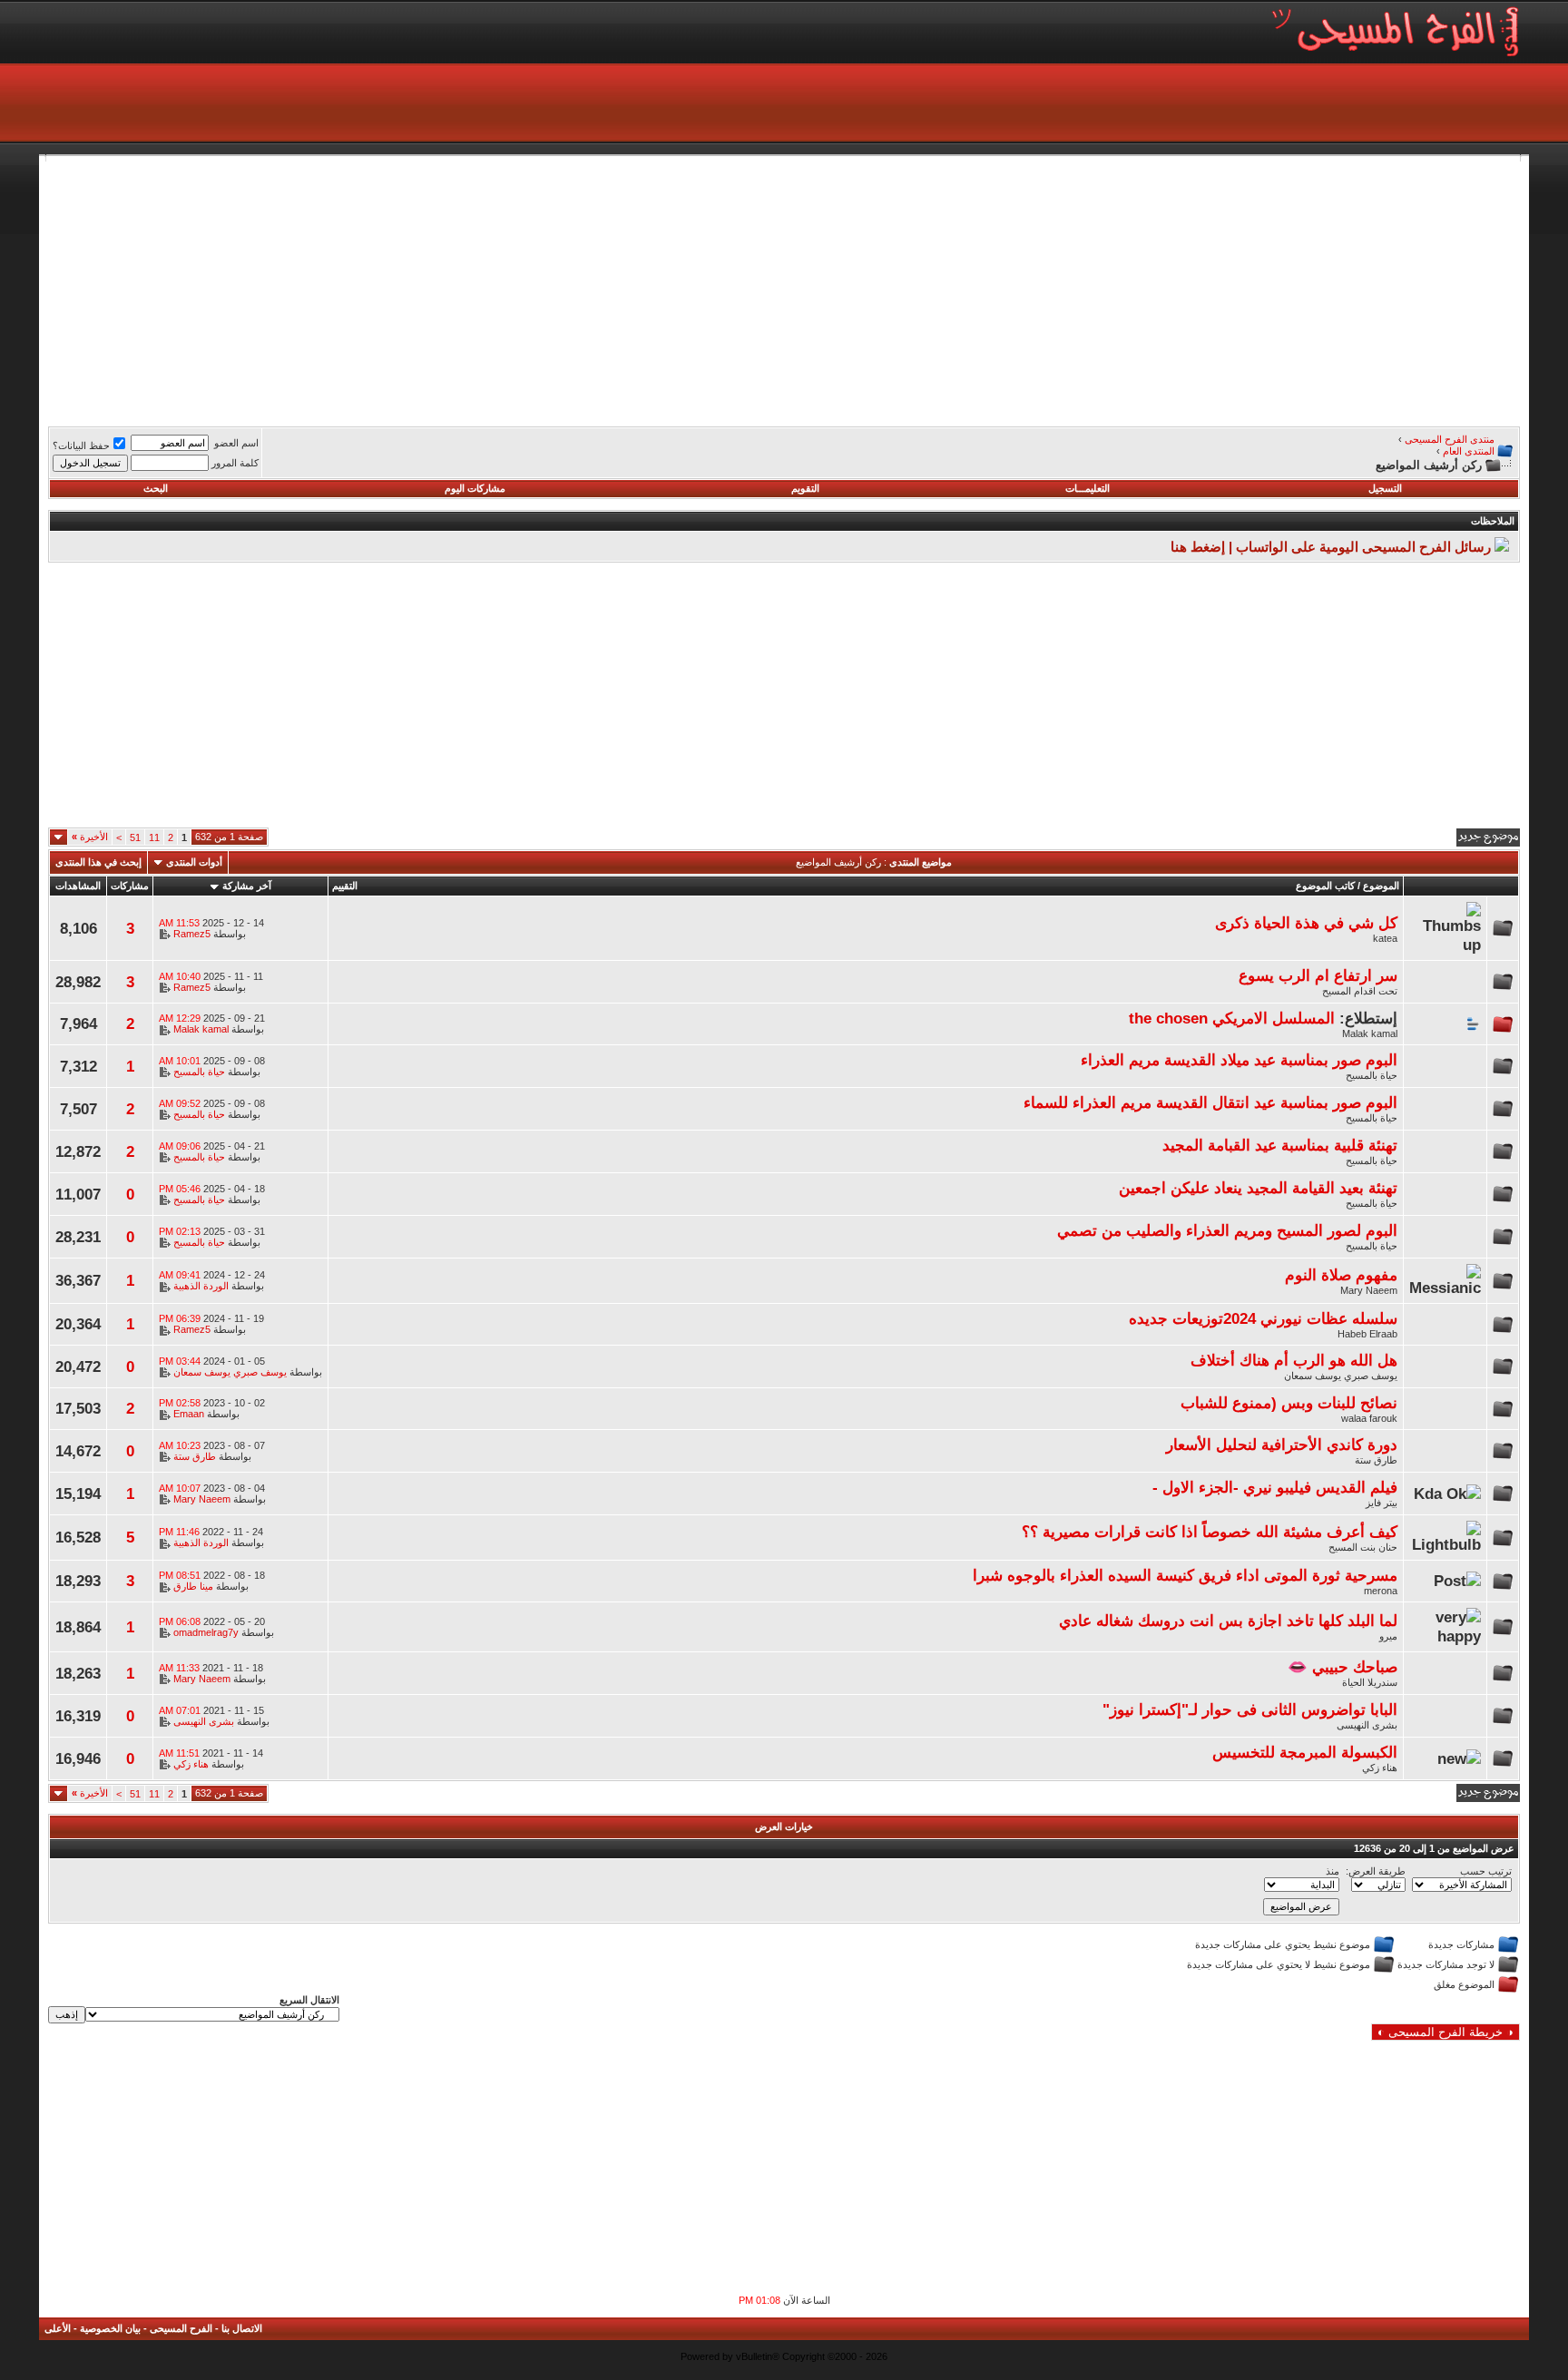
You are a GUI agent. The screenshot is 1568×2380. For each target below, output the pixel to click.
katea (1385, 938)
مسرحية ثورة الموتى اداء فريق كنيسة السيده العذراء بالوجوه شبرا (1185, 1575)
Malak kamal (1370, 1033)
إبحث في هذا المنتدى (98, 862)
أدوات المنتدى (194, 862)
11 (154, 837)
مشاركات (130, 886)
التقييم (345, 886)
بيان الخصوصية (110, 2328)
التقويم (805, 488)
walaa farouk (1369, 1418)
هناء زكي (1380, 1768)
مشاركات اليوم (475, 488)
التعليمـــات (1088, 488)
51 (135, 837)
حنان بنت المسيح (1363, 1547)
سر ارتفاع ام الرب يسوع (1318, 975)
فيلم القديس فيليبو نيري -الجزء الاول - (1275, 1487)
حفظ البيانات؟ (81, 446)
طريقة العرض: (1376, 1871)
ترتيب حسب (1486, 1871)
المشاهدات (78, 886)
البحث (156, 488)
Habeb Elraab (1367, 1334)
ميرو (1388, 1636)
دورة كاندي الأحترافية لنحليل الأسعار (1282, 1445)
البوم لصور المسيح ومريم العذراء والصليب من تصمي (1227, 1230)
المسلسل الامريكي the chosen (1232, 1018)
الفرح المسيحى (181, 2328)
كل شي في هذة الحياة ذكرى (1306, 923)
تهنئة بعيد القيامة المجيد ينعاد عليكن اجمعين (1258, 1188)
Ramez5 (192, 934)
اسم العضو (236, 443)
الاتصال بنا (242, 2328)
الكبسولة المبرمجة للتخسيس (1305, 1752)
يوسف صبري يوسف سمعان (1341, 1376)
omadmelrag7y (206, 1632)
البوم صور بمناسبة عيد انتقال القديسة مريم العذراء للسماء (1210, 1102)
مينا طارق (193, 1586)
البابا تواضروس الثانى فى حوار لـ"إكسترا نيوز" (1250, 1709)
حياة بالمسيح (1372, 1075)
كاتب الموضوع (1325, 886)
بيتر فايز (1382, 1503)
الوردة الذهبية (201, 1286)
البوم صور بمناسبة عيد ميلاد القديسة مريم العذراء (1239, 1060)
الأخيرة (90, 837)
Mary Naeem (1369, 1290)
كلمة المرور (235, 463)
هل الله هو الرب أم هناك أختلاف (1294, 1360)
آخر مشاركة (247, 886)
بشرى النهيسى (1367, 1725)
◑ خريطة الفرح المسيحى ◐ (1445, 2032)
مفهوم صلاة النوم (1341, 1275)
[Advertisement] (975, 289)
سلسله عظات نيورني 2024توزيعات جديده (1263, 1318)
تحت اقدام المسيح (1360, 991)
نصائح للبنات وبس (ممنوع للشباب (1289, 1403)
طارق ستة (1376, 1460)
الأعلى (58, 2328)
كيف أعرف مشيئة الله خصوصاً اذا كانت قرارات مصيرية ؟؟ (1210, 1532)
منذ (1333, 1871)
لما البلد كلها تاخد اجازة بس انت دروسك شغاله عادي (1228, 1621)
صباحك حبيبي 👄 (1343, 1667)
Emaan (189, 1414)
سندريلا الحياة (1370, 1682)
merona (1381, 1591)
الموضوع (1381, 886)
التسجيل (1385, 488)
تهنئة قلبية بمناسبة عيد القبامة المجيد (1280, 1145)
